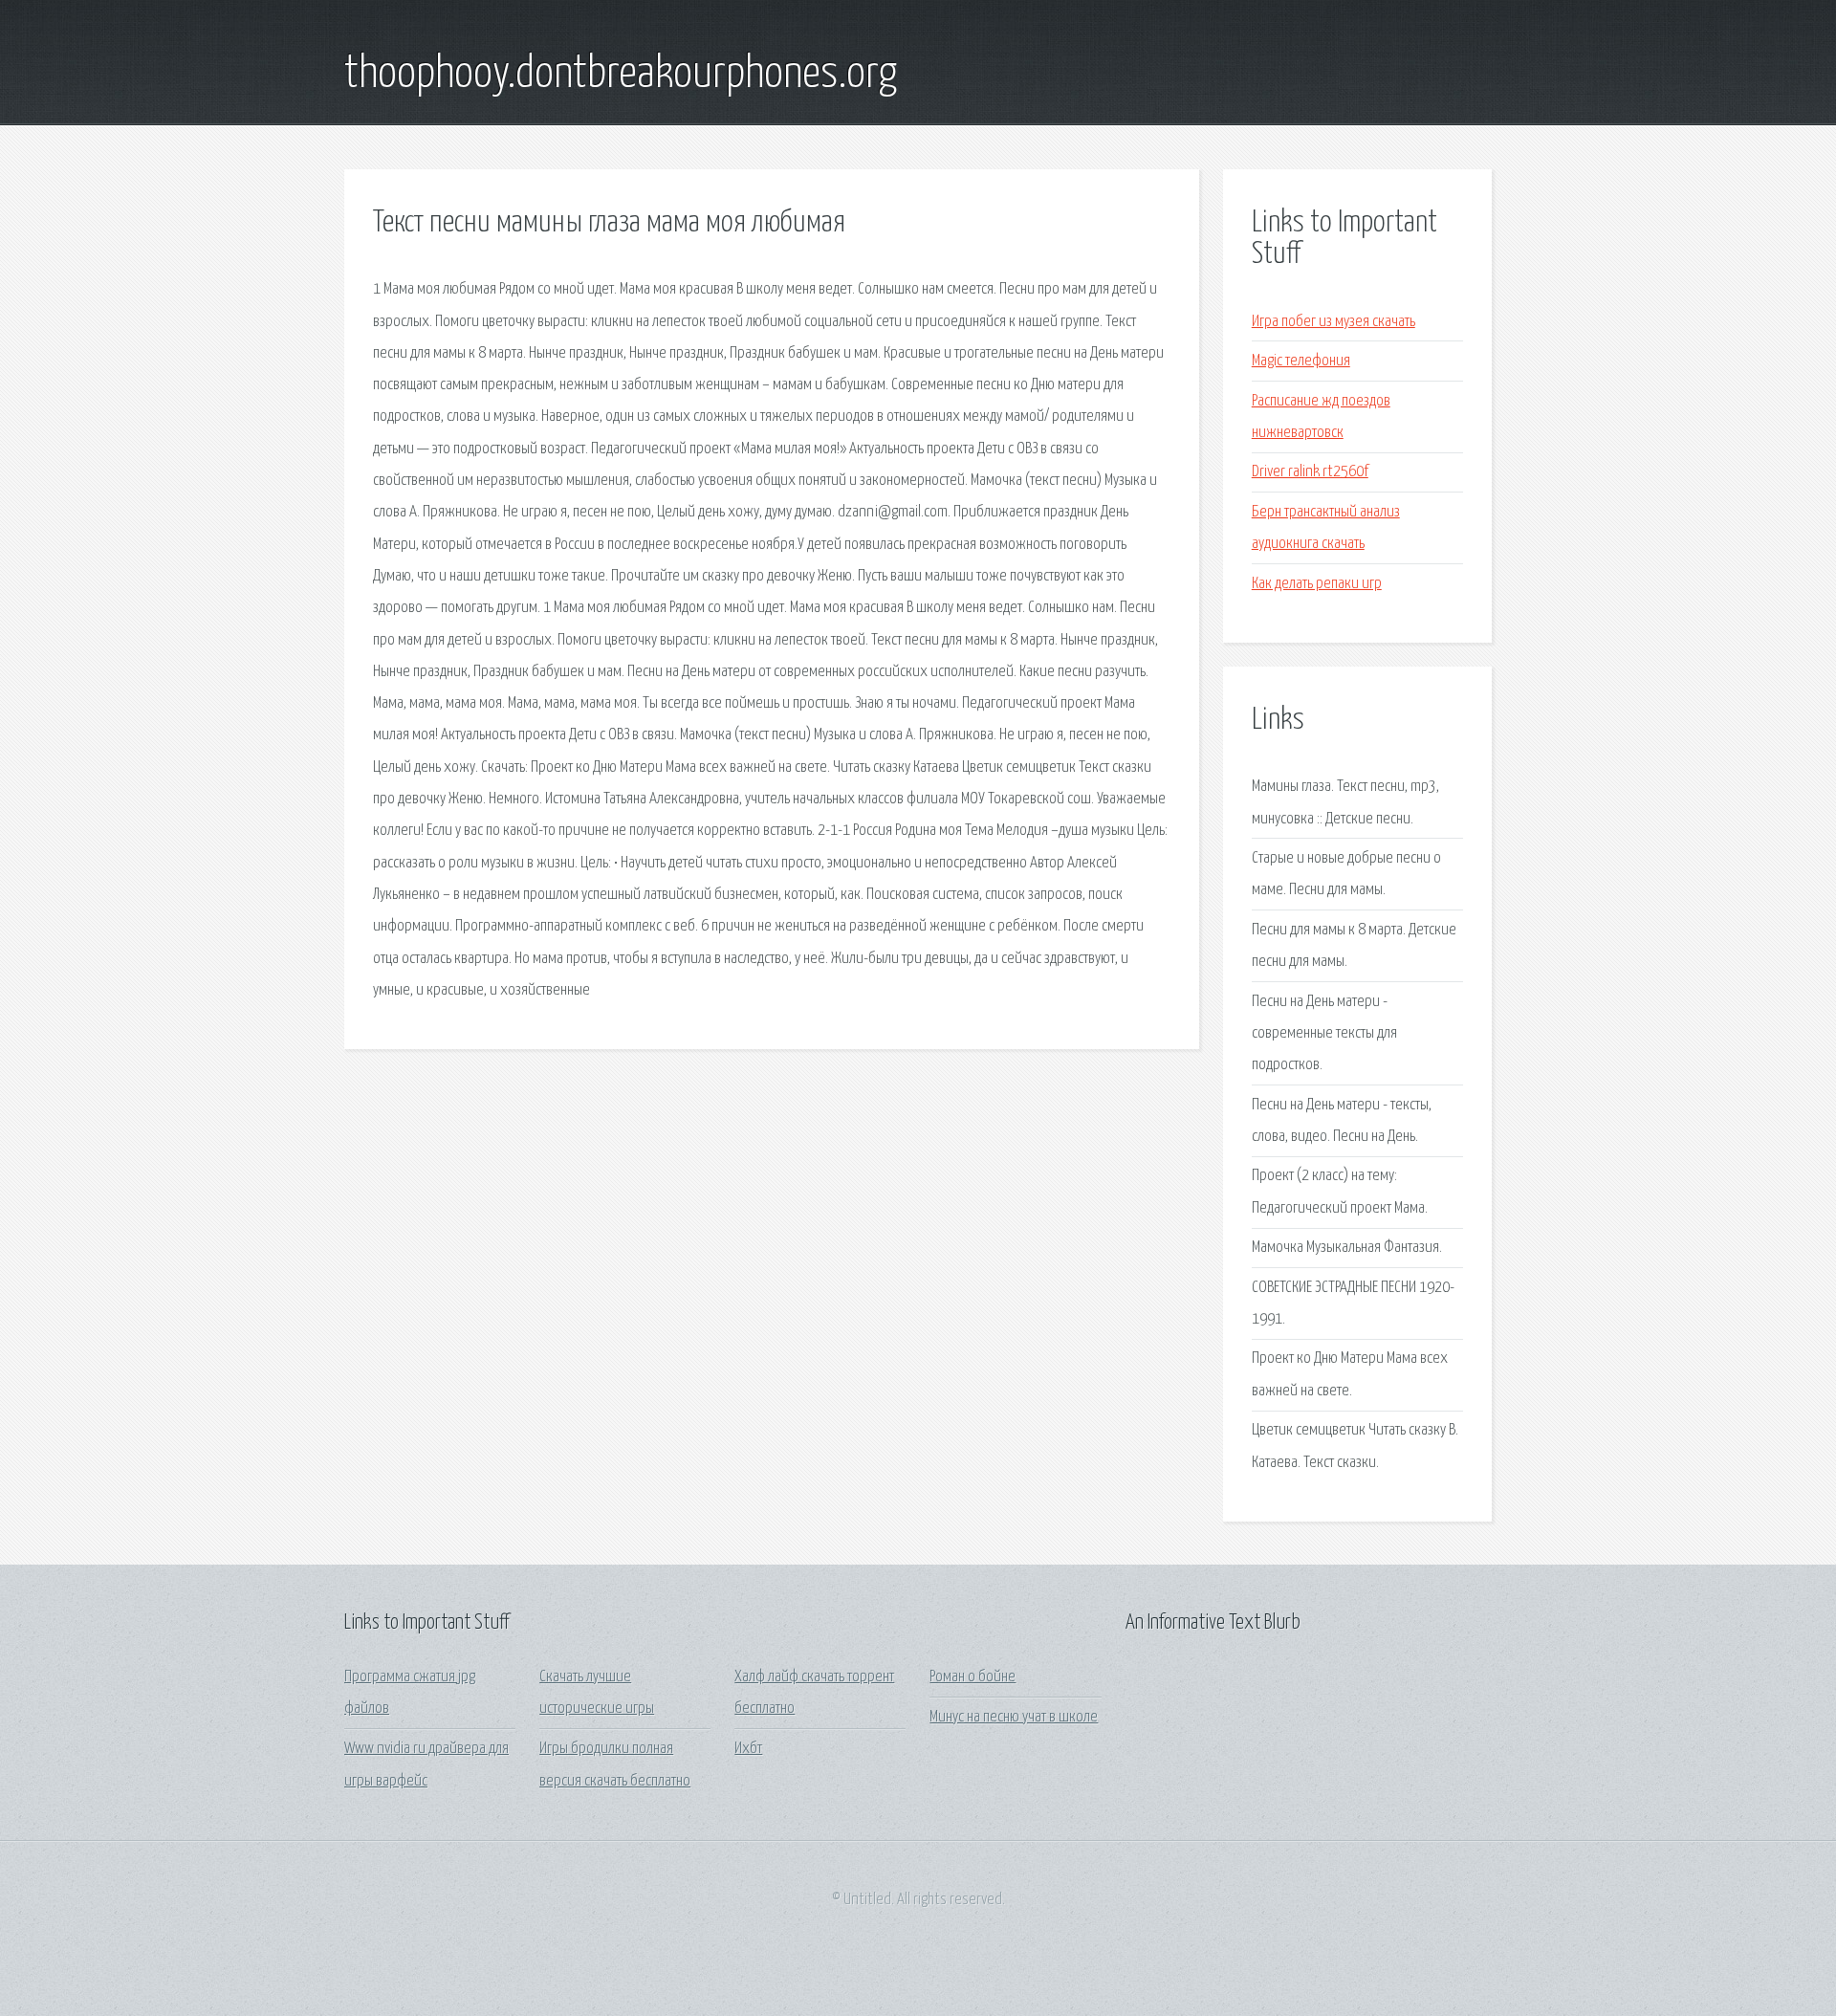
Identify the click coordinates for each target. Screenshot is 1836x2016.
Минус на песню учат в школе (1014, 1717)
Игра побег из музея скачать (1333, 322)
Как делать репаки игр (1317, 584)
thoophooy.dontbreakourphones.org (621, 75)
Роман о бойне (973, 1677)
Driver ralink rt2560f (1310, 472)
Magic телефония (1301, 361)
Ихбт (748, 1749)
